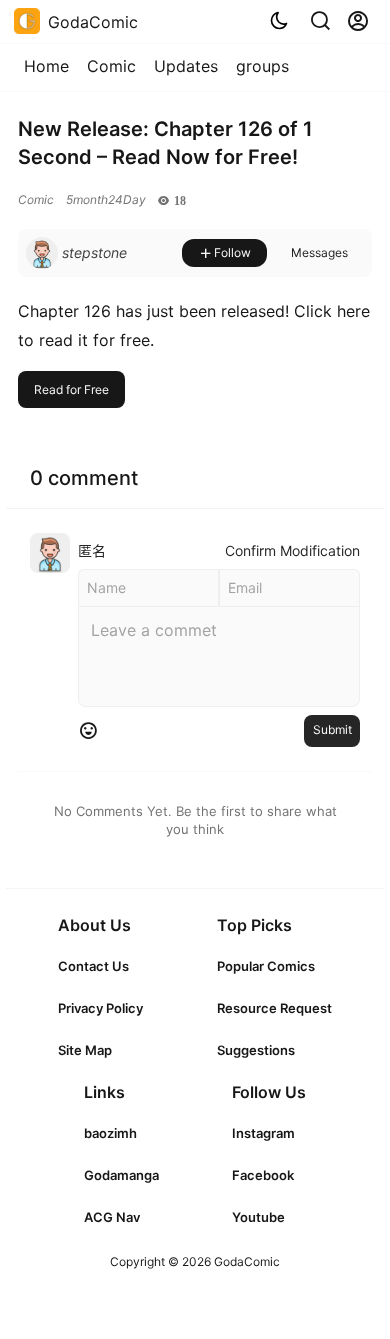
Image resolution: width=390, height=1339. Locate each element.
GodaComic (245, 1261)
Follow (232, 252)
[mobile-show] (320, 21)
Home (46, 66)
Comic (111, 66)
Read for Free (71, 389)
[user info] (76, 253)
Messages (319, 252)
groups (262, 66)
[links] (100, 966)
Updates (186, 66)
